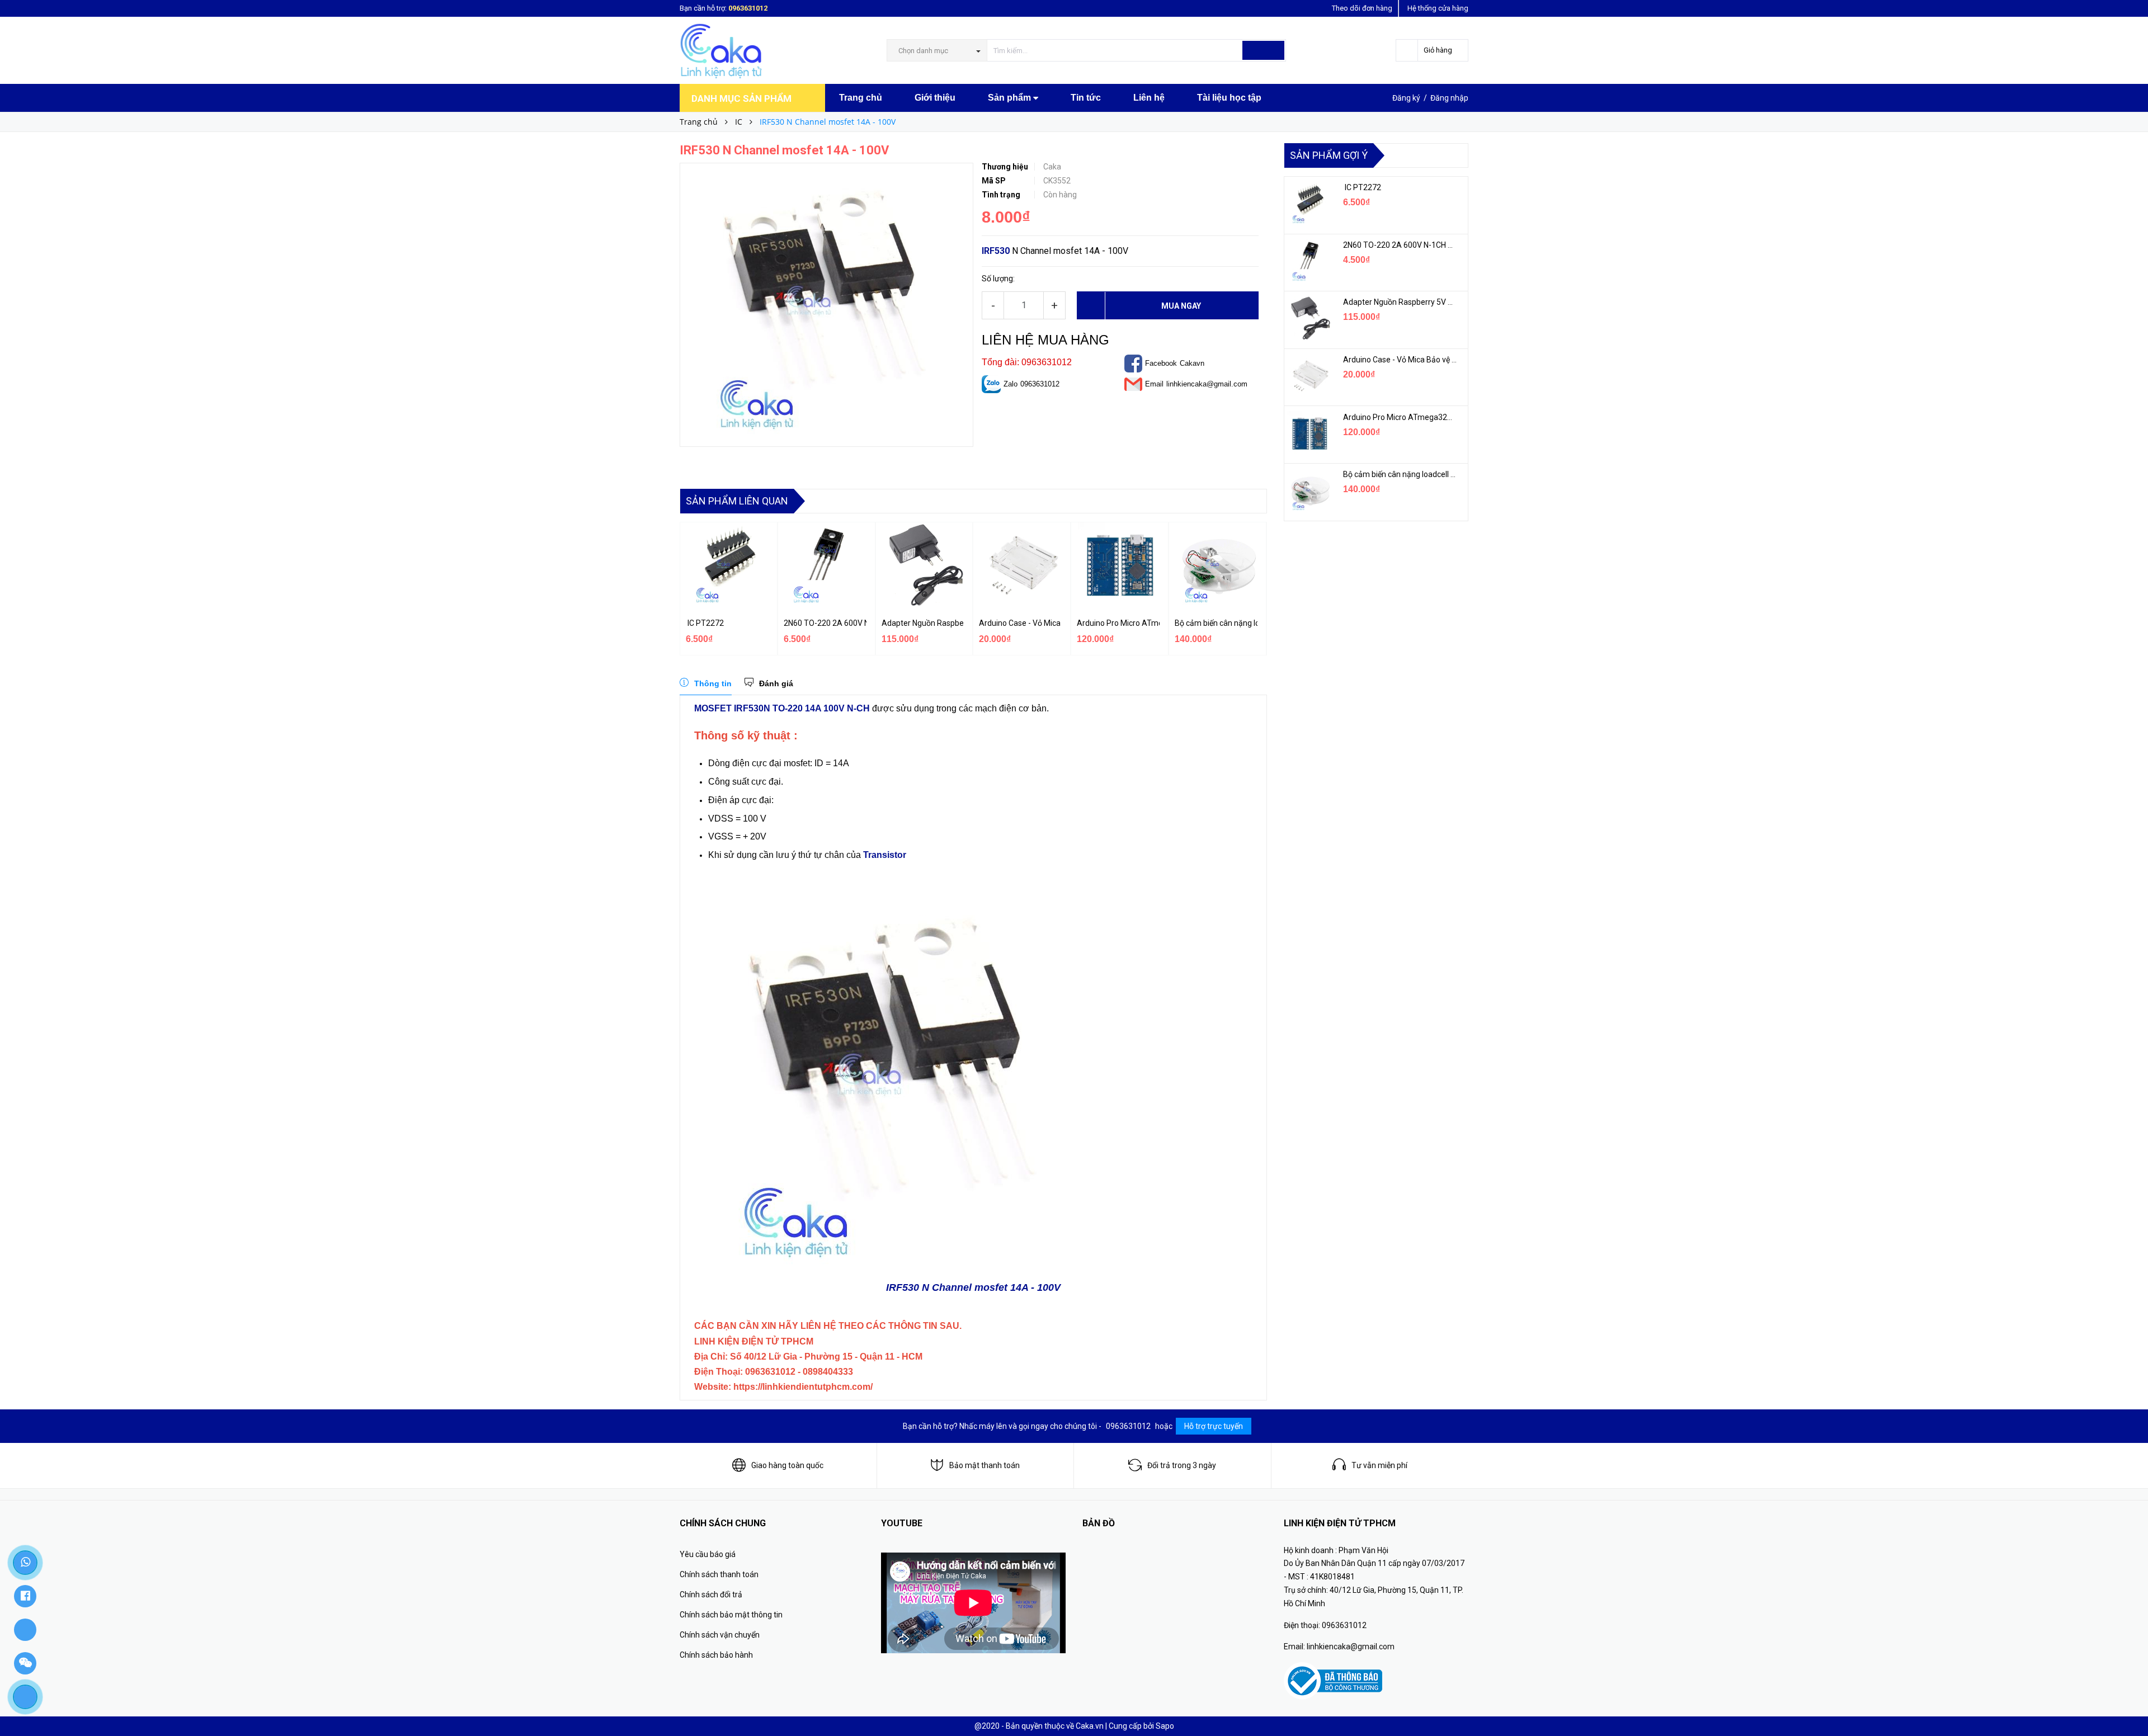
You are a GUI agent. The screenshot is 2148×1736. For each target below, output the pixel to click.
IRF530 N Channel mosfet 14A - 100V (973, 1287)
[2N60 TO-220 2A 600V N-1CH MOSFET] (1309, 261)
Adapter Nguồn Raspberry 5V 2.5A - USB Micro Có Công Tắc (923, 623)
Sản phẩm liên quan (737, 501)
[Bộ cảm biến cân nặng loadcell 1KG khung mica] (1309, 490)
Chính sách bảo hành (716, 1655)
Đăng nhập (1449, 98)
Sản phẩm (1011, 98)
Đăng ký (1406, 98)
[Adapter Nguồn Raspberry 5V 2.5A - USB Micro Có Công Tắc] (1309, 318)
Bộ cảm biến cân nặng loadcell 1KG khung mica (1216, 623)
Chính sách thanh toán (719, 1574)
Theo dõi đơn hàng (1362, 8)
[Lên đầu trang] (2128, 1702)
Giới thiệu (935, 98)
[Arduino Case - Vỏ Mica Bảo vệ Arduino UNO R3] (1309, 376)
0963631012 (748, 8)
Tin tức (1086, 98)
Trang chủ (861, 98)
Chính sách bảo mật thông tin (731, 1615)
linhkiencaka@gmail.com (1207, 384)
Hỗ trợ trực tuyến (1214, 1426)
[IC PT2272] (1309, 204)
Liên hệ (1149, 98)
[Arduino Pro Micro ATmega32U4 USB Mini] (1309, 433)
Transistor (885, 855)
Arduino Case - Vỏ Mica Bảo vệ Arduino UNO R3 (1020, 623)
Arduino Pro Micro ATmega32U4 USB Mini (1118, 623)
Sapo (1165, 1726)
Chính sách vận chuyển (720, 1635)
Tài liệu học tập (1229, 98)
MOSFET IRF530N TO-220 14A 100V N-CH (782, 708)
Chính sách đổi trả (711, 1595)
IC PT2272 (705, 623)
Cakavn (1192, 363)
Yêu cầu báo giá (708, 1554)
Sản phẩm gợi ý (1329, 155)
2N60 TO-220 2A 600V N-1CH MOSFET (825, 623)
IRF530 (996, 251)
